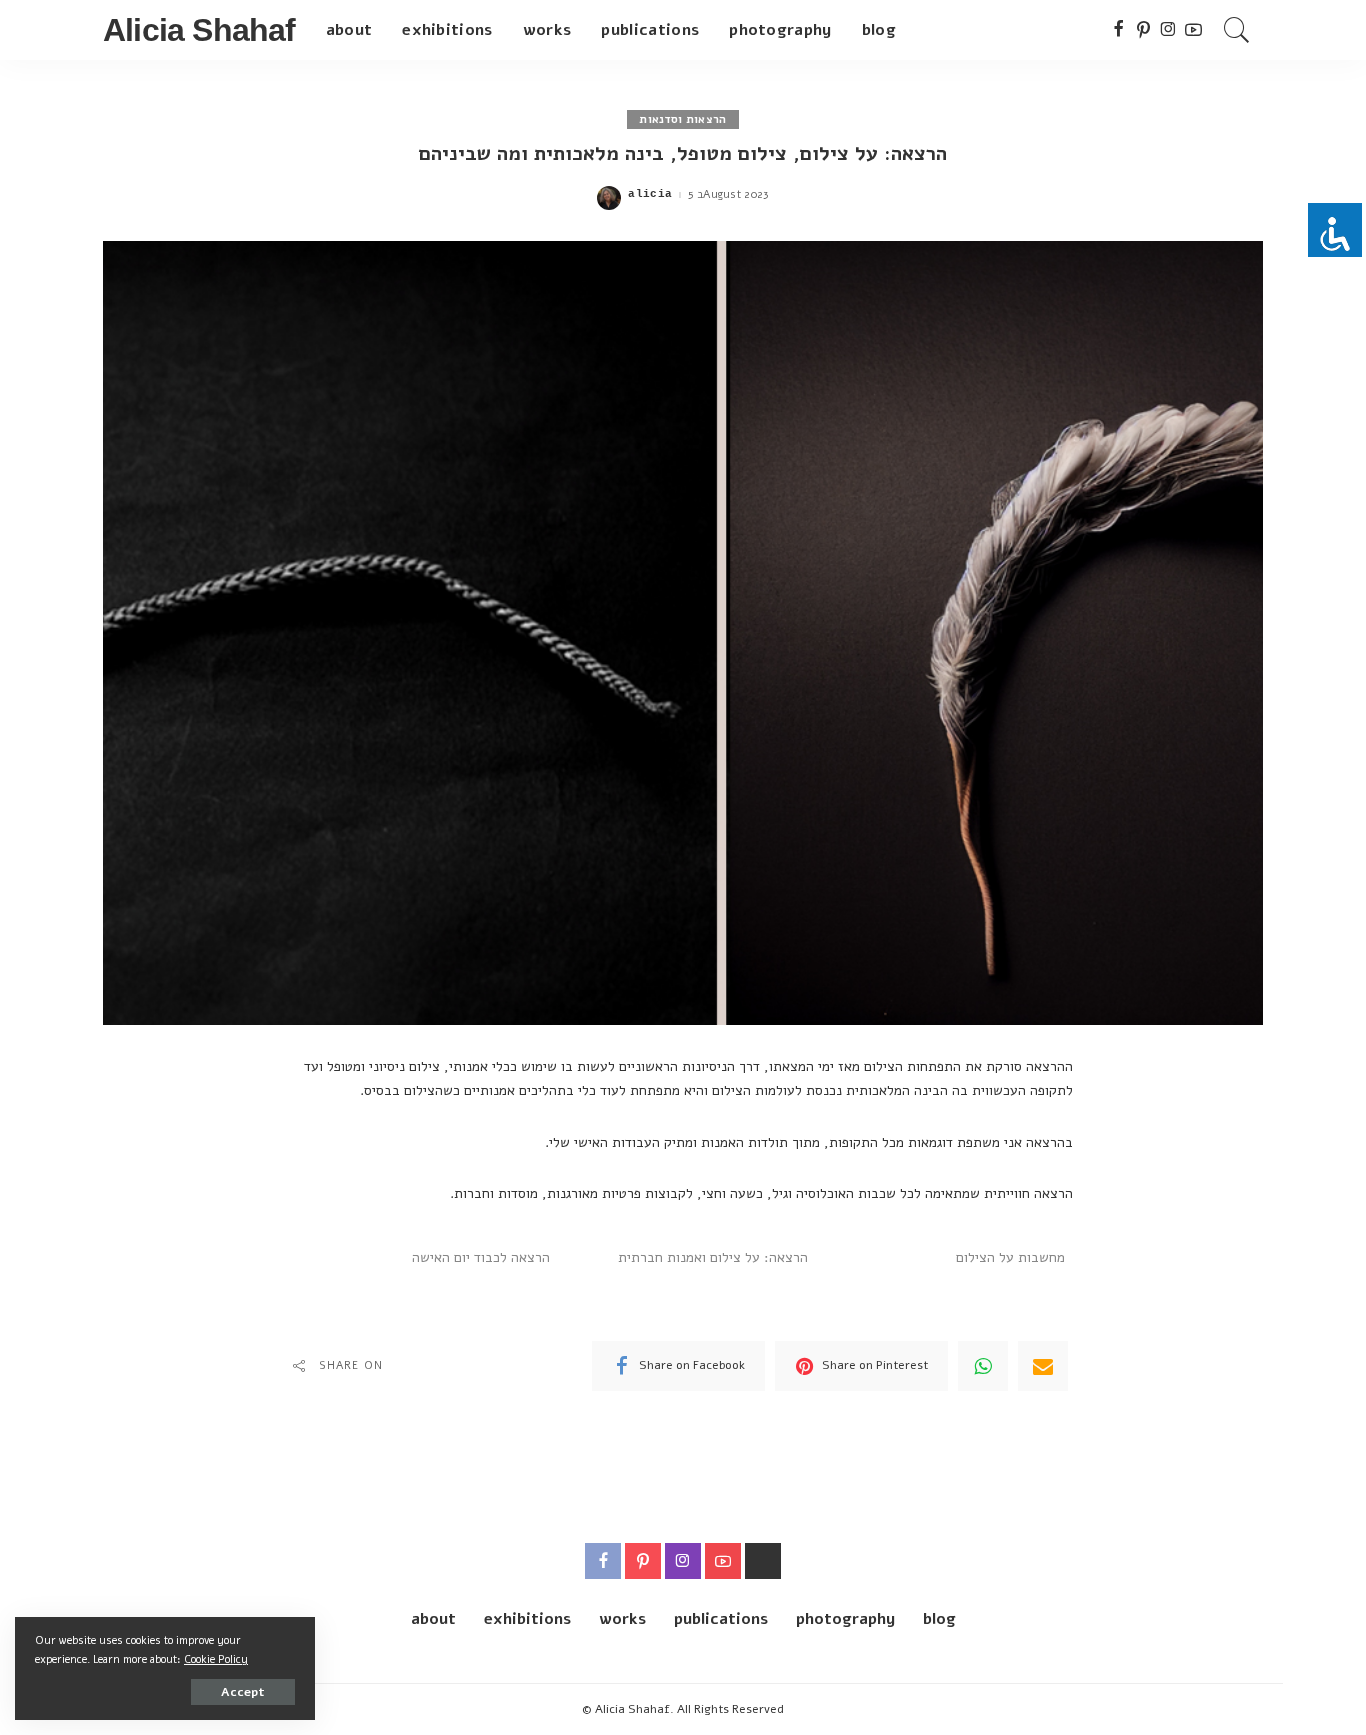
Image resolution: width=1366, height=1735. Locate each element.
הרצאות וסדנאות (682, 119)
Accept (243, 1692)
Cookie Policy (216, 1659)
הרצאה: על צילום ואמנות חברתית (713, 1257)
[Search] (1237, 30)
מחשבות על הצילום (1010, 1257)
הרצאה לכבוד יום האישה (481, 1257)
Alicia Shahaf (199, 30)
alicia (650, 194)
